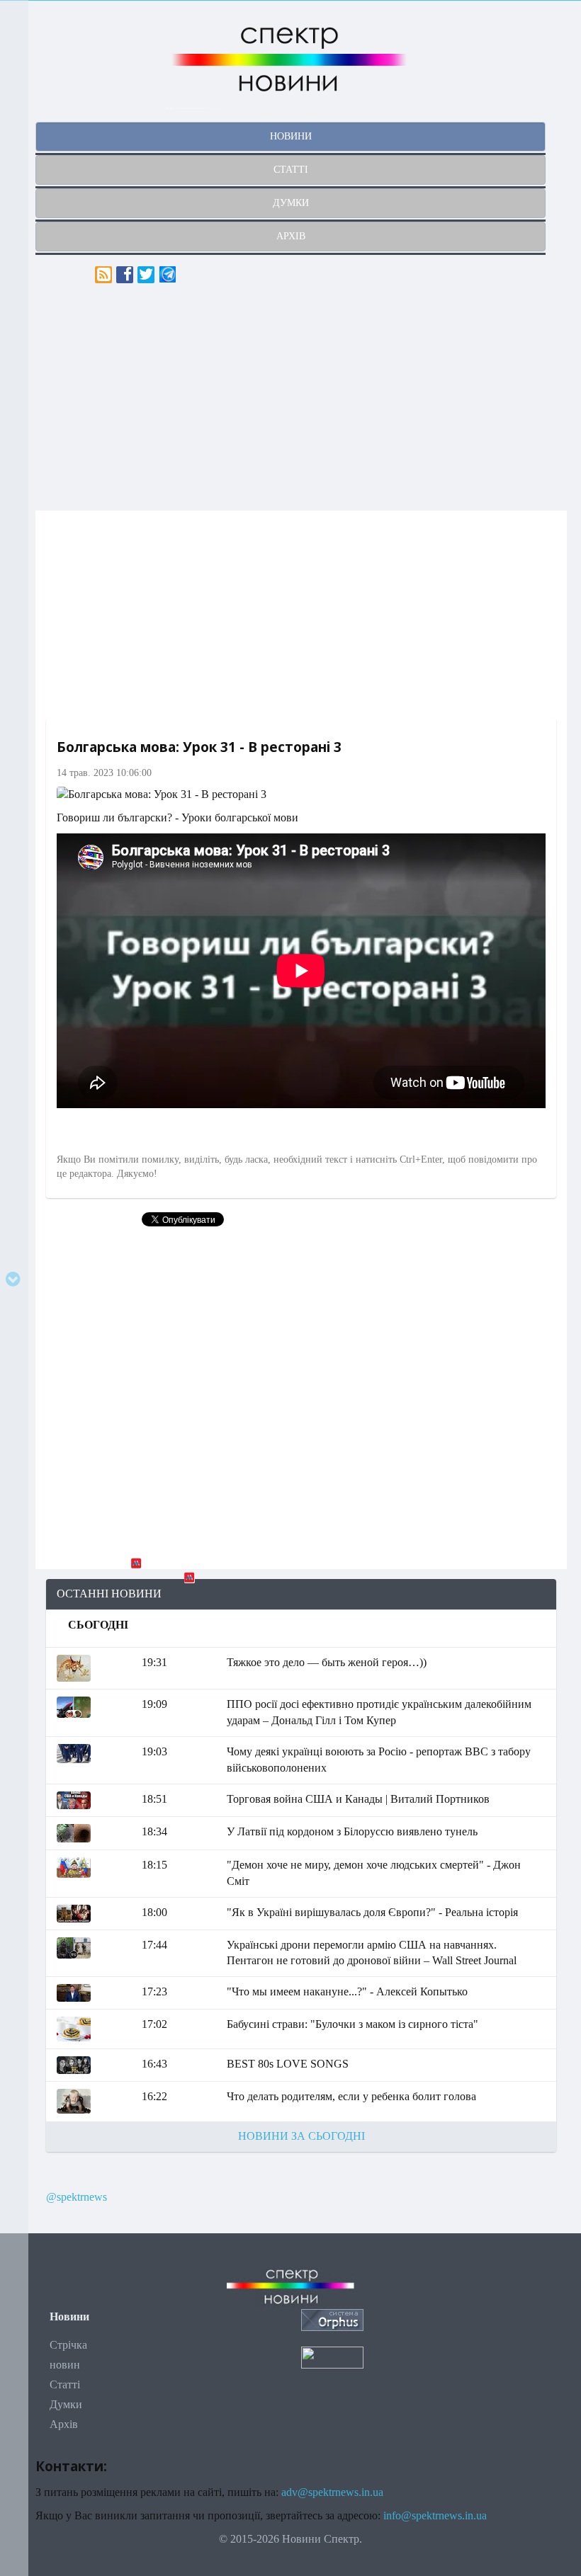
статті (291, 170)
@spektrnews (77, 2197)
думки (291, 203)
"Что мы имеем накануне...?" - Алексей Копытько (347, 1991)
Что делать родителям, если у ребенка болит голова (351, 2096)
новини (291, 136)
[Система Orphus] (332, 2319)
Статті (65, 2384)
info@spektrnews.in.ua (435, 2515)
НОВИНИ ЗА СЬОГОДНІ (301, 2136)
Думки (66, 2404)
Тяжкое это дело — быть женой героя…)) (327, 1662)
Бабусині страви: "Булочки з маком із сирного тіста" (352, 2024)
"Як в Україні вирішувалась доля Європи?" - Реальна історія (372, 1912)
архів (291, 236)
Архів (64, 2424)
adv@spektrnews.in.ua (332, 2492)
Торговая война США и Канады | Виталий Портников (358, 1799)
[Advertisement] (301, 397)
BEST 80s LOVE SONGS (288, 2064)
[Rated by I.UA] (332, 2357)
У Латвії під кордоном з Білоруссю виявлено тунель (352, 1831)
